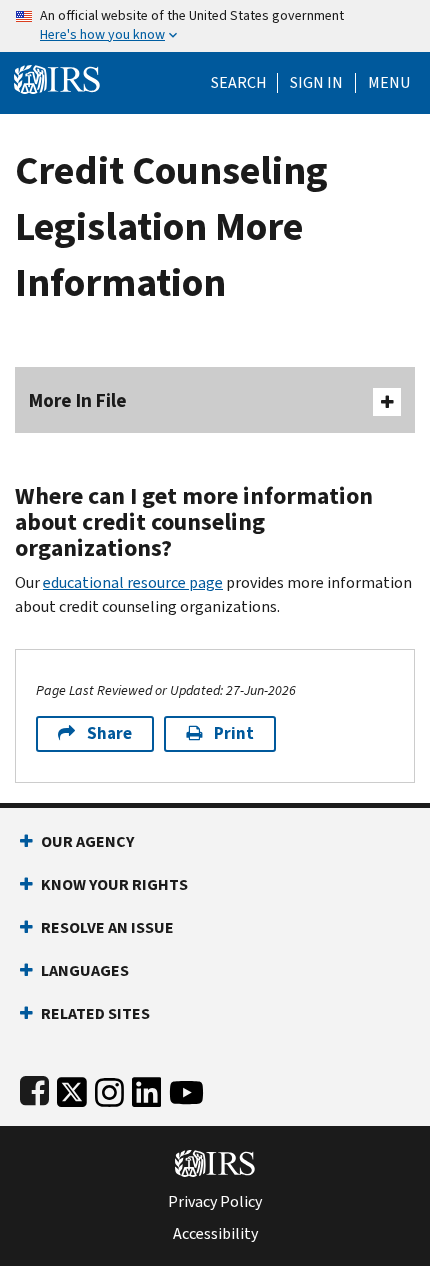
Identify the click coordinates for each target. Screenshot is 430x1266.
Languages (85, 970)
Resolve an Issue (107, 927)
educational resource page (133, 582)
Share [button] (109, 733)
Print (234, 733)
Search (239, 83)
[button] (316, 83)
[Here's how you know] (215, 26)
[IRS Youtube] (186, 1088)
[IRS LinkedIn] (147, 1088)
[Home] (57, 77)
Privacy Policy (215, 1202)
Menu (389, 83)
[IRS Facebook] (34, 1088)
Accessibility (215, 1234)
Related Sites (95, 1013)
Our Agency (87, 841)
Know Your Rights (114, 884)
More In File (78, 400)
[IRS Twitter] (72, 1088)
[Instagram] (109, 1088)
